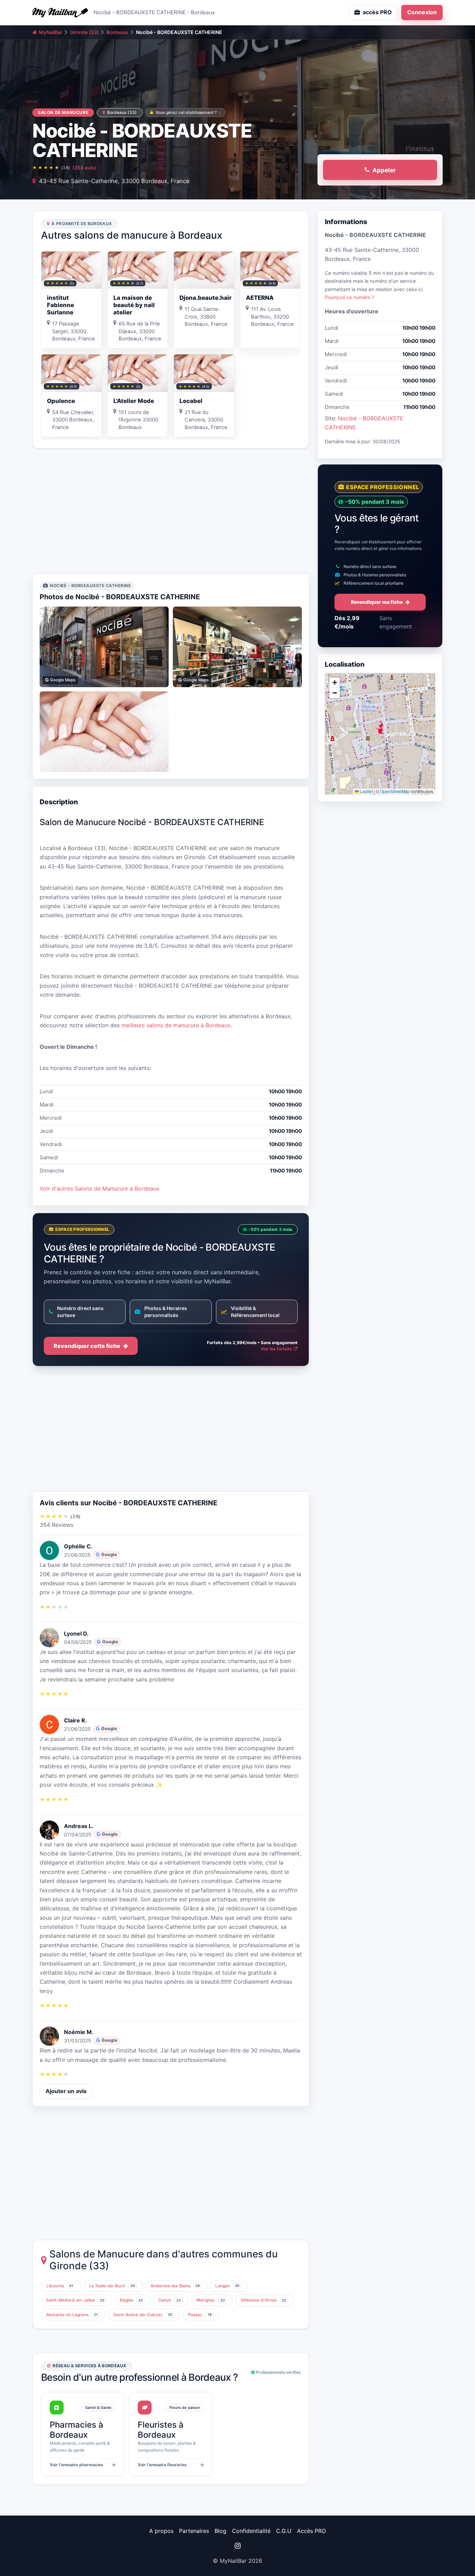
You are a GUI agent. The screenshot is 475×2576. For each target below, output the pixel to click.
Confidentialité (251, 2531)
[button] (380, 729)
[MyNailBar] (60, 13)
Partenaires (194, 2531)
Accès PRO (311, 2531)
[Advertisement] (171, 511)
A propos (161, 2531)
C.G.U (284, 2531)
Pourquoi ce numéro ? (349, 297)
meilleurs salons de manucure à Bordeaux (176, 1025)
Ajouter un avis (66, 2091)
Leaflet (366, 791)
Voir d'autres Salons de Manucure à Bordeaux (100, 1188)
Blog (220, 2531)
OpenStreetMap (395, 791)
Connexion (422, 12)
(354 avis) (84, 168)
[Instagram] (237, 2546)
